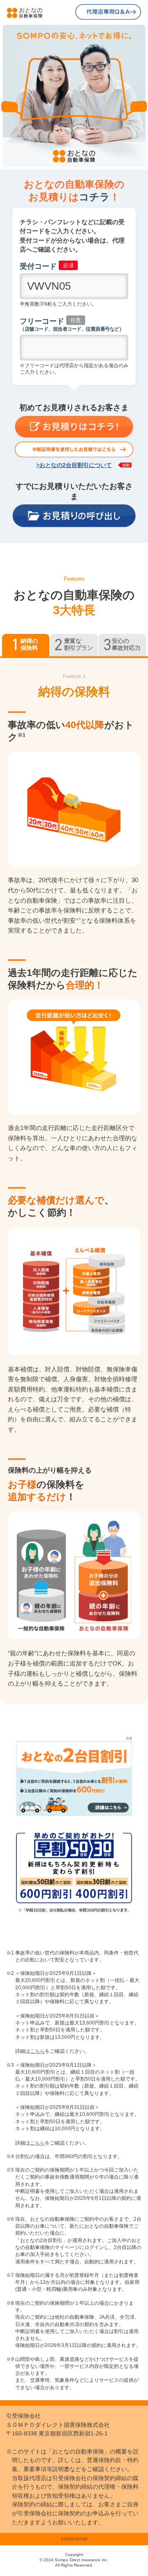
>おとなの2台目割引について (74, 465)
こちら (37, 2051)
